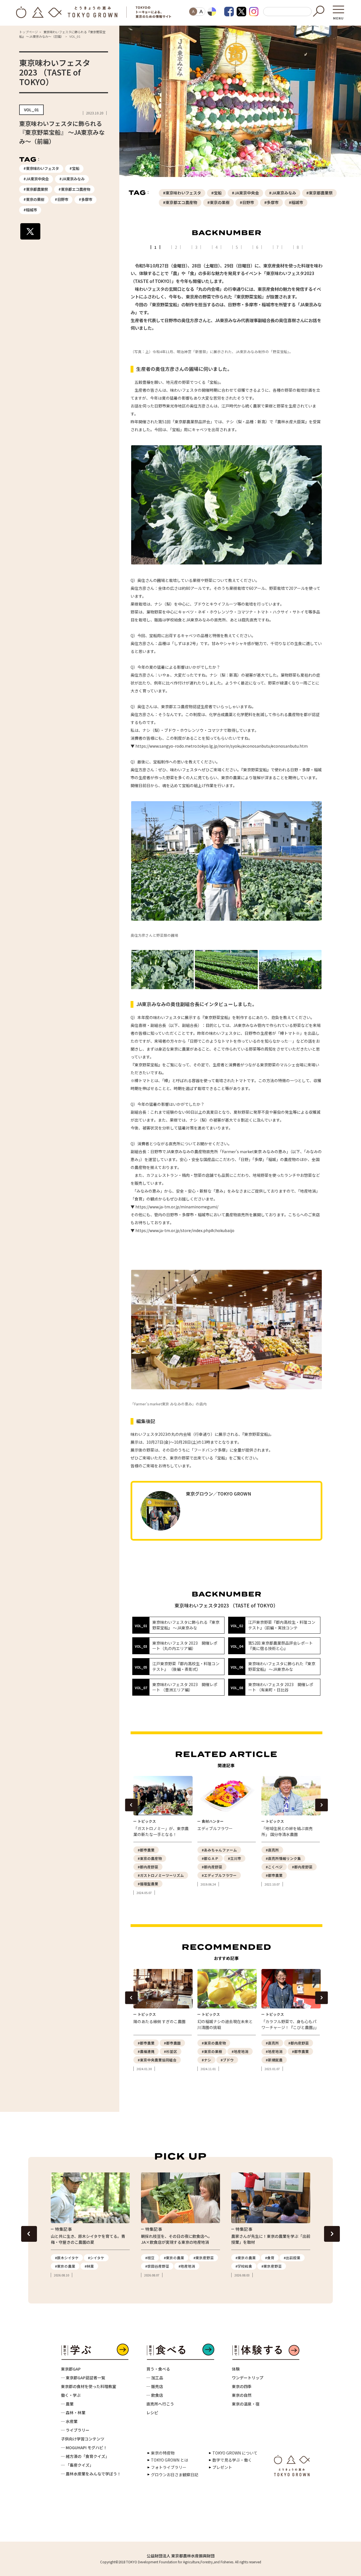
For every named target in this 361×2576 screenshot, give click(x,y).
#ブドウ (227, 2060)
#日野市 (61, 199)
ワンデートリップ (248, 2378)
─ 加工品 (155, 2378)
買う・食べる (158, 2369)
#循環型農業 (148, 1884)
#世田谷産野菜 (157, 2266)
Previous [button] (131, 1805)
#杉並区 (170, 2051)
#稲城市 (30, 210)
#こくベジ (274, 1867)
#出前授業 (292, 2258)
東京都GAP (71, 2369)
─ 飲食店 (155, 2395)
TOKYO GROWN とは (170, 2460)
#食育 (270, 2258)
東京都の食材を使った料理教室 (89, 2386)
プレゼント (222, 2467)
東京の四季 (242, 2386)
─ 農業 (67, 2404)
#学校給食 (244, 2266)
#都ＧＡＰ (210, 1858)
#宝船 (74, 168)
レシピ (152, 2413)
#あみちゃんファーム (219, 1850)
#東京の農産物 (150, 1858)
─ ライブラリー (75, 2430)
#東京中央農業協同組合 (157, 2060)
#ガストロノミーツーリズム (161, 1875)
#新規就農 (274, 2060)
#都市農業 (146, 1850)
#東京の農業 (65, 2266)
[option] (163, 1836)
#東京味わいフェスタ (41, 168)
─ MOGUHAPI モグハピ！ (84, 2447)
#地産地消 (240, 2051)
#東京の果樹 (34, 199)
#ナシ (206, 2060)
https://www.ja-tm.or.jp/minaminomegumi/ (177, 1207)
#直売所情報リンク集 (283, 1858)
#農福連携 (146, 2051)
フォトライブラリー (169, 2467)
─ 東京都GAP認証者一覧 (83, 2378)
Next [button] (321, 1805)
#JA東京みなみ (72, 179)
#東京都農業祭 (36, 189)
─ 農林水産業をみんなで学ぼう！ (91, 2474)
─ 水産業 (69, 2421)
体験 (236, 2369)
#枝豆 (150, 2258)
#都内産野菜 (148, 1867)
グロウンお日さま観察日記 (175, 2475)
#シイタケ (96, 2258)
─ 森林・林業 (73, 2413)
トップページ (28, 32)
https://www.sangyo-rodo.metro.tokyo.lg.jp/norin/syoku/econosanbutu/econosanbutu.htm (222, 746)
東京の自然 (242, 2395)
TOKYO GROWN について (235, 2453)
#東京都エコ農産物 (74, 189)
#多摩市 (85, 199)
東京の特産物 (163, 2453)
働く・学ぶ (71, 2395)
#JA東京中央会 (36, 179)
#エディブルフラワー (219, 1875)
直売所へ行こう (160, 2404)
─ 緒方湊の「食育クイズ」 (85, 2456)
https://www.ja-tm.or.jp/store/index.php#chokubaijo (185, 1230)
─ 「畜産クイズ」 (77, 2465)
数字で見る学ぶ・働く (232, 2460)
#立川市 (235, 1858)
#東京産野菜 (204, 2258)
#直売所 (272, 1850)
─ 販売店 (155, 2386)
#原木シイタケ (67, 2258)
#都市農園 (172, 2043)
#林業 (89, 2266)
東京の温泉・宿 (246, 2404)
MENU (338, 16)
